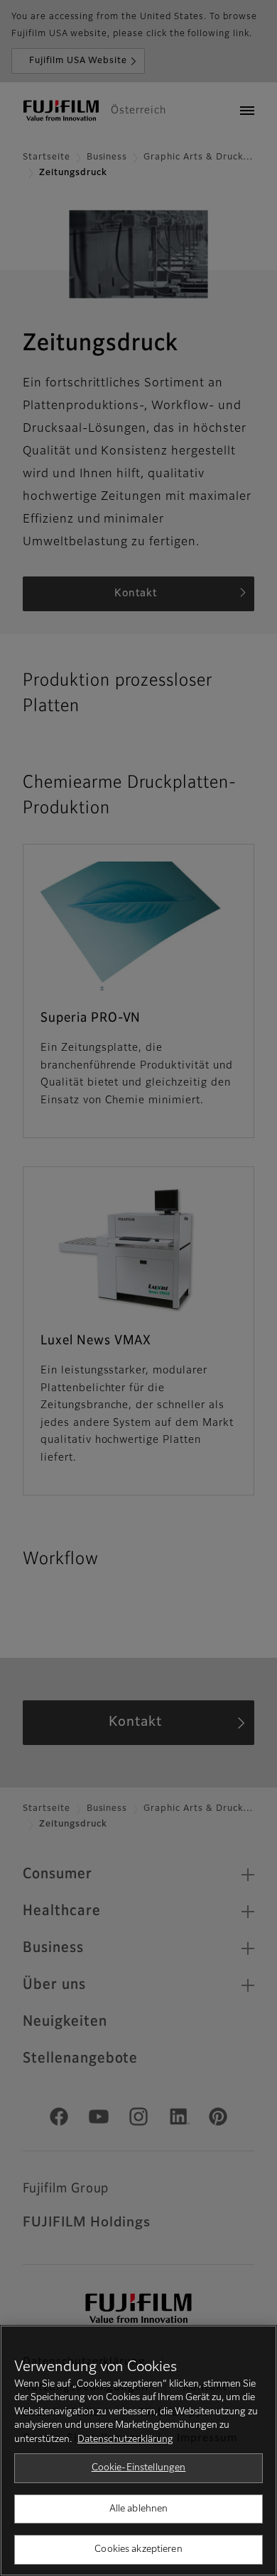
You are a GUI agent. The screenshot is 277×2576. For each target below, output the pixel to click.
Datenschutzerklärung (125, 2440)
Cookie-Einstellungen (139, 2468)
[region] (138, 2450)
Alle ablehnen (139, 2509)
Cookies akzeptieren (138, 2549)
